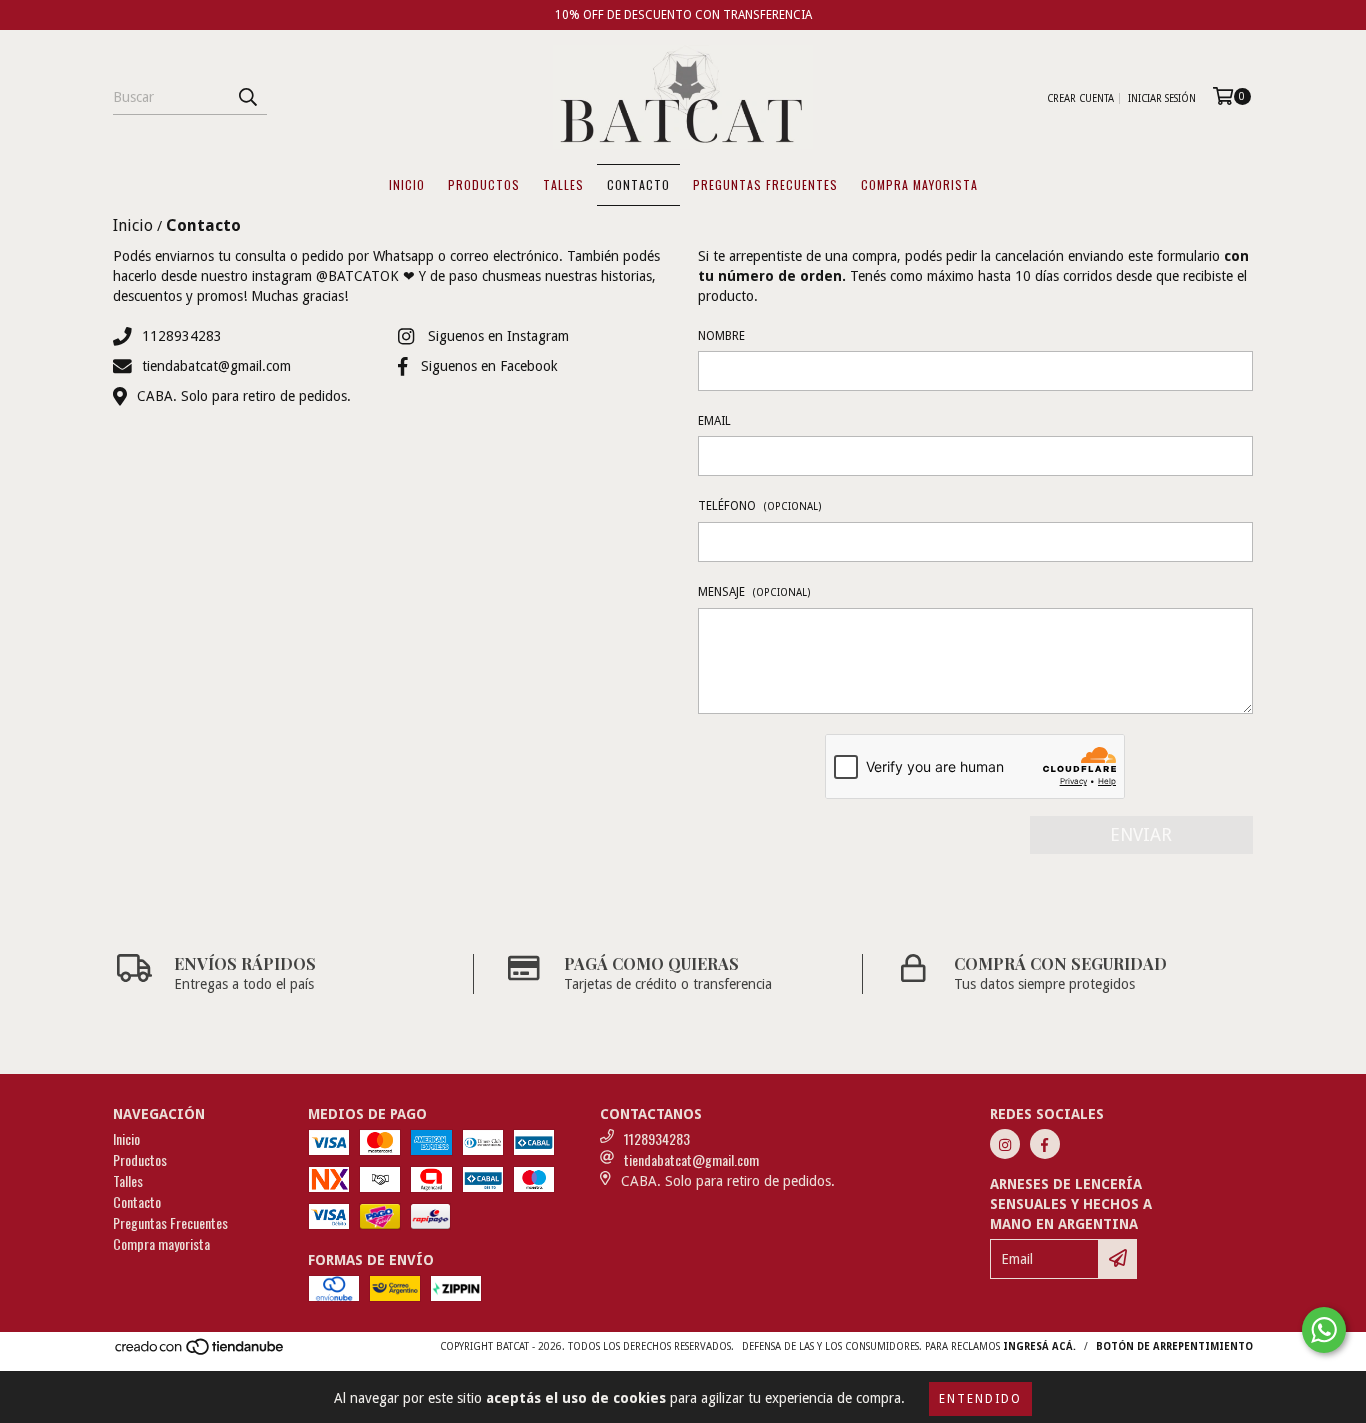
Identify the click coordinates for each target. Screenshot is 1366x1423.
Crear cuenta (1080, 98)
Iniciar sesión (1162, 98)
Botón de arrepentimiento (1174, 1346)
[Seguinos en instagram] (1005, 1144)
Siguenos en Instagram (498, 336)
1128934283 (182, 336)
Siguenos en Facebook (489, 366)
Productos (484, 184)
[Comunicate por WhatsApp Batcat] (1324, 1330)
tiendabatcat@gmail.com (216, 366)
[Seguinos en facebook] (1045, 1144)
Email (714, 421)
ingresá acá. (1039, 1346)
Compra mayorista (919, 184)
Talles (563, 184)
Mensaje (754, 592)
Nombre (721, 336)
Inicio (407, 184)
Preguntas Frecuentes (765, 184)
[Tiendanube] (200, 1352)
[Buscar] (247, 97)
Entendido (980, 1399)
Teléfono (759, 506)
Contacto (638, 184)
